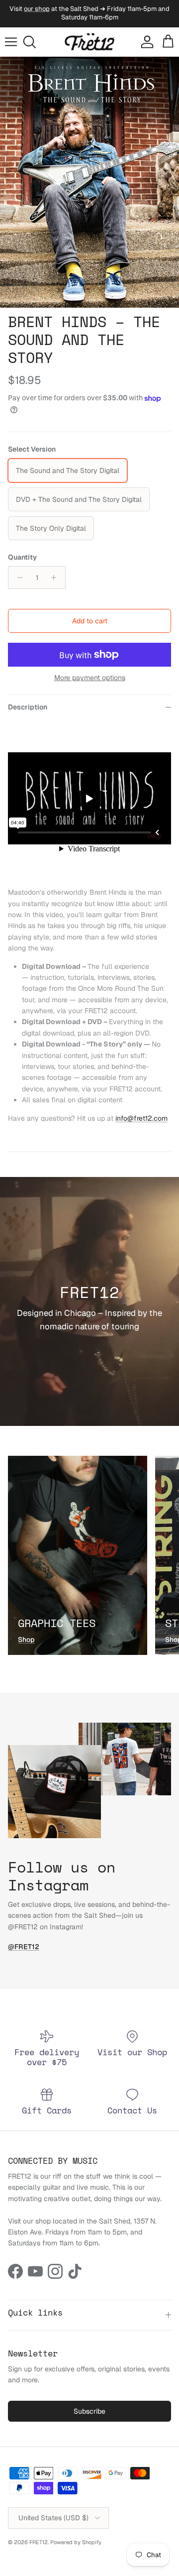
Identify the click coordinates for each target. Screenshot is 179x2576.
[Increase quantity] (56, 578)
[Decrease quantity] (17, 578)
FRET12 (39, 2542)
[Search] (33, 42)
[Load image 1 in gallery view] (89, 182)
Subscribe (89, 2411)
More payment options (90, 678)
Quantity (22, 557)
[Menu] (11, 42)
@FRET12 (24, 1947)
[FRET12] (89, 42)
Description (28, 707)
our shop (37, 9)
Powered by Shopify (76, 2542)
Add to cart (90, 621)
